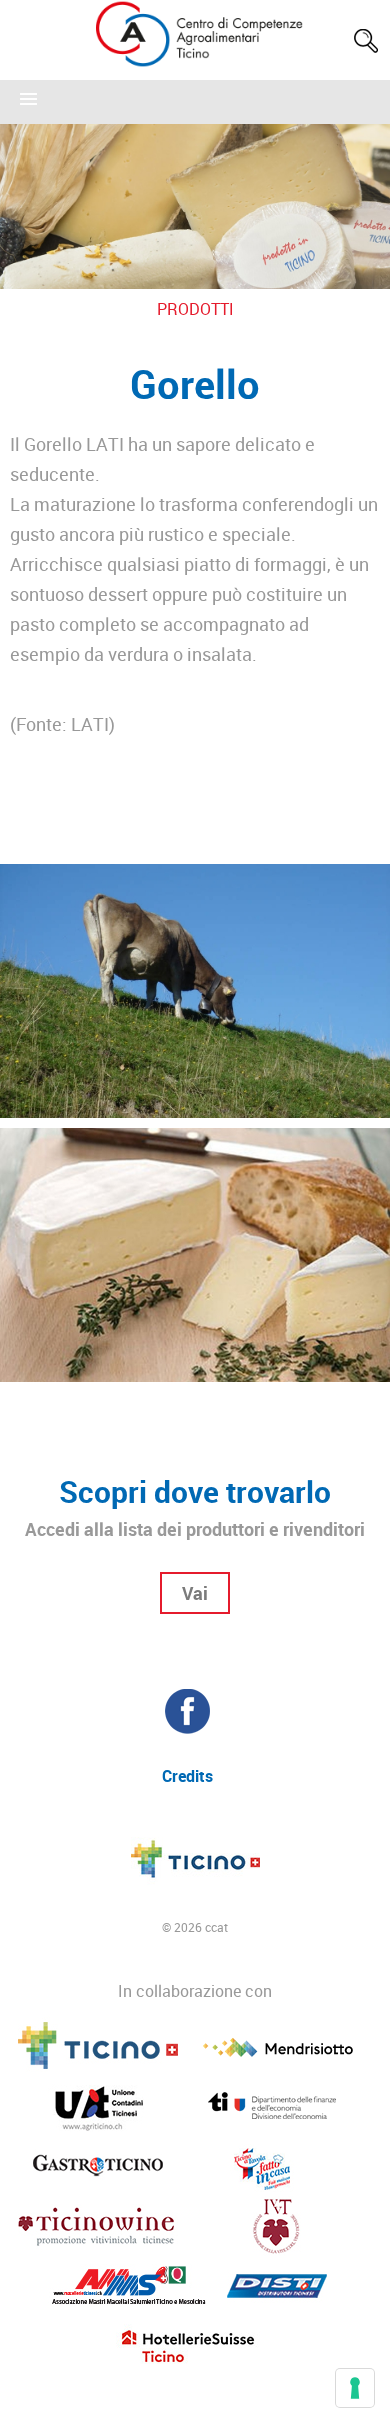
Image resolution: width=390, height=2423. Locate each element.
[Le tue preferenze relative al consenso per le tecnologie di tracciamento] (355, 2388)
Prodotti (195, 309)
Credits (187, 1776)
